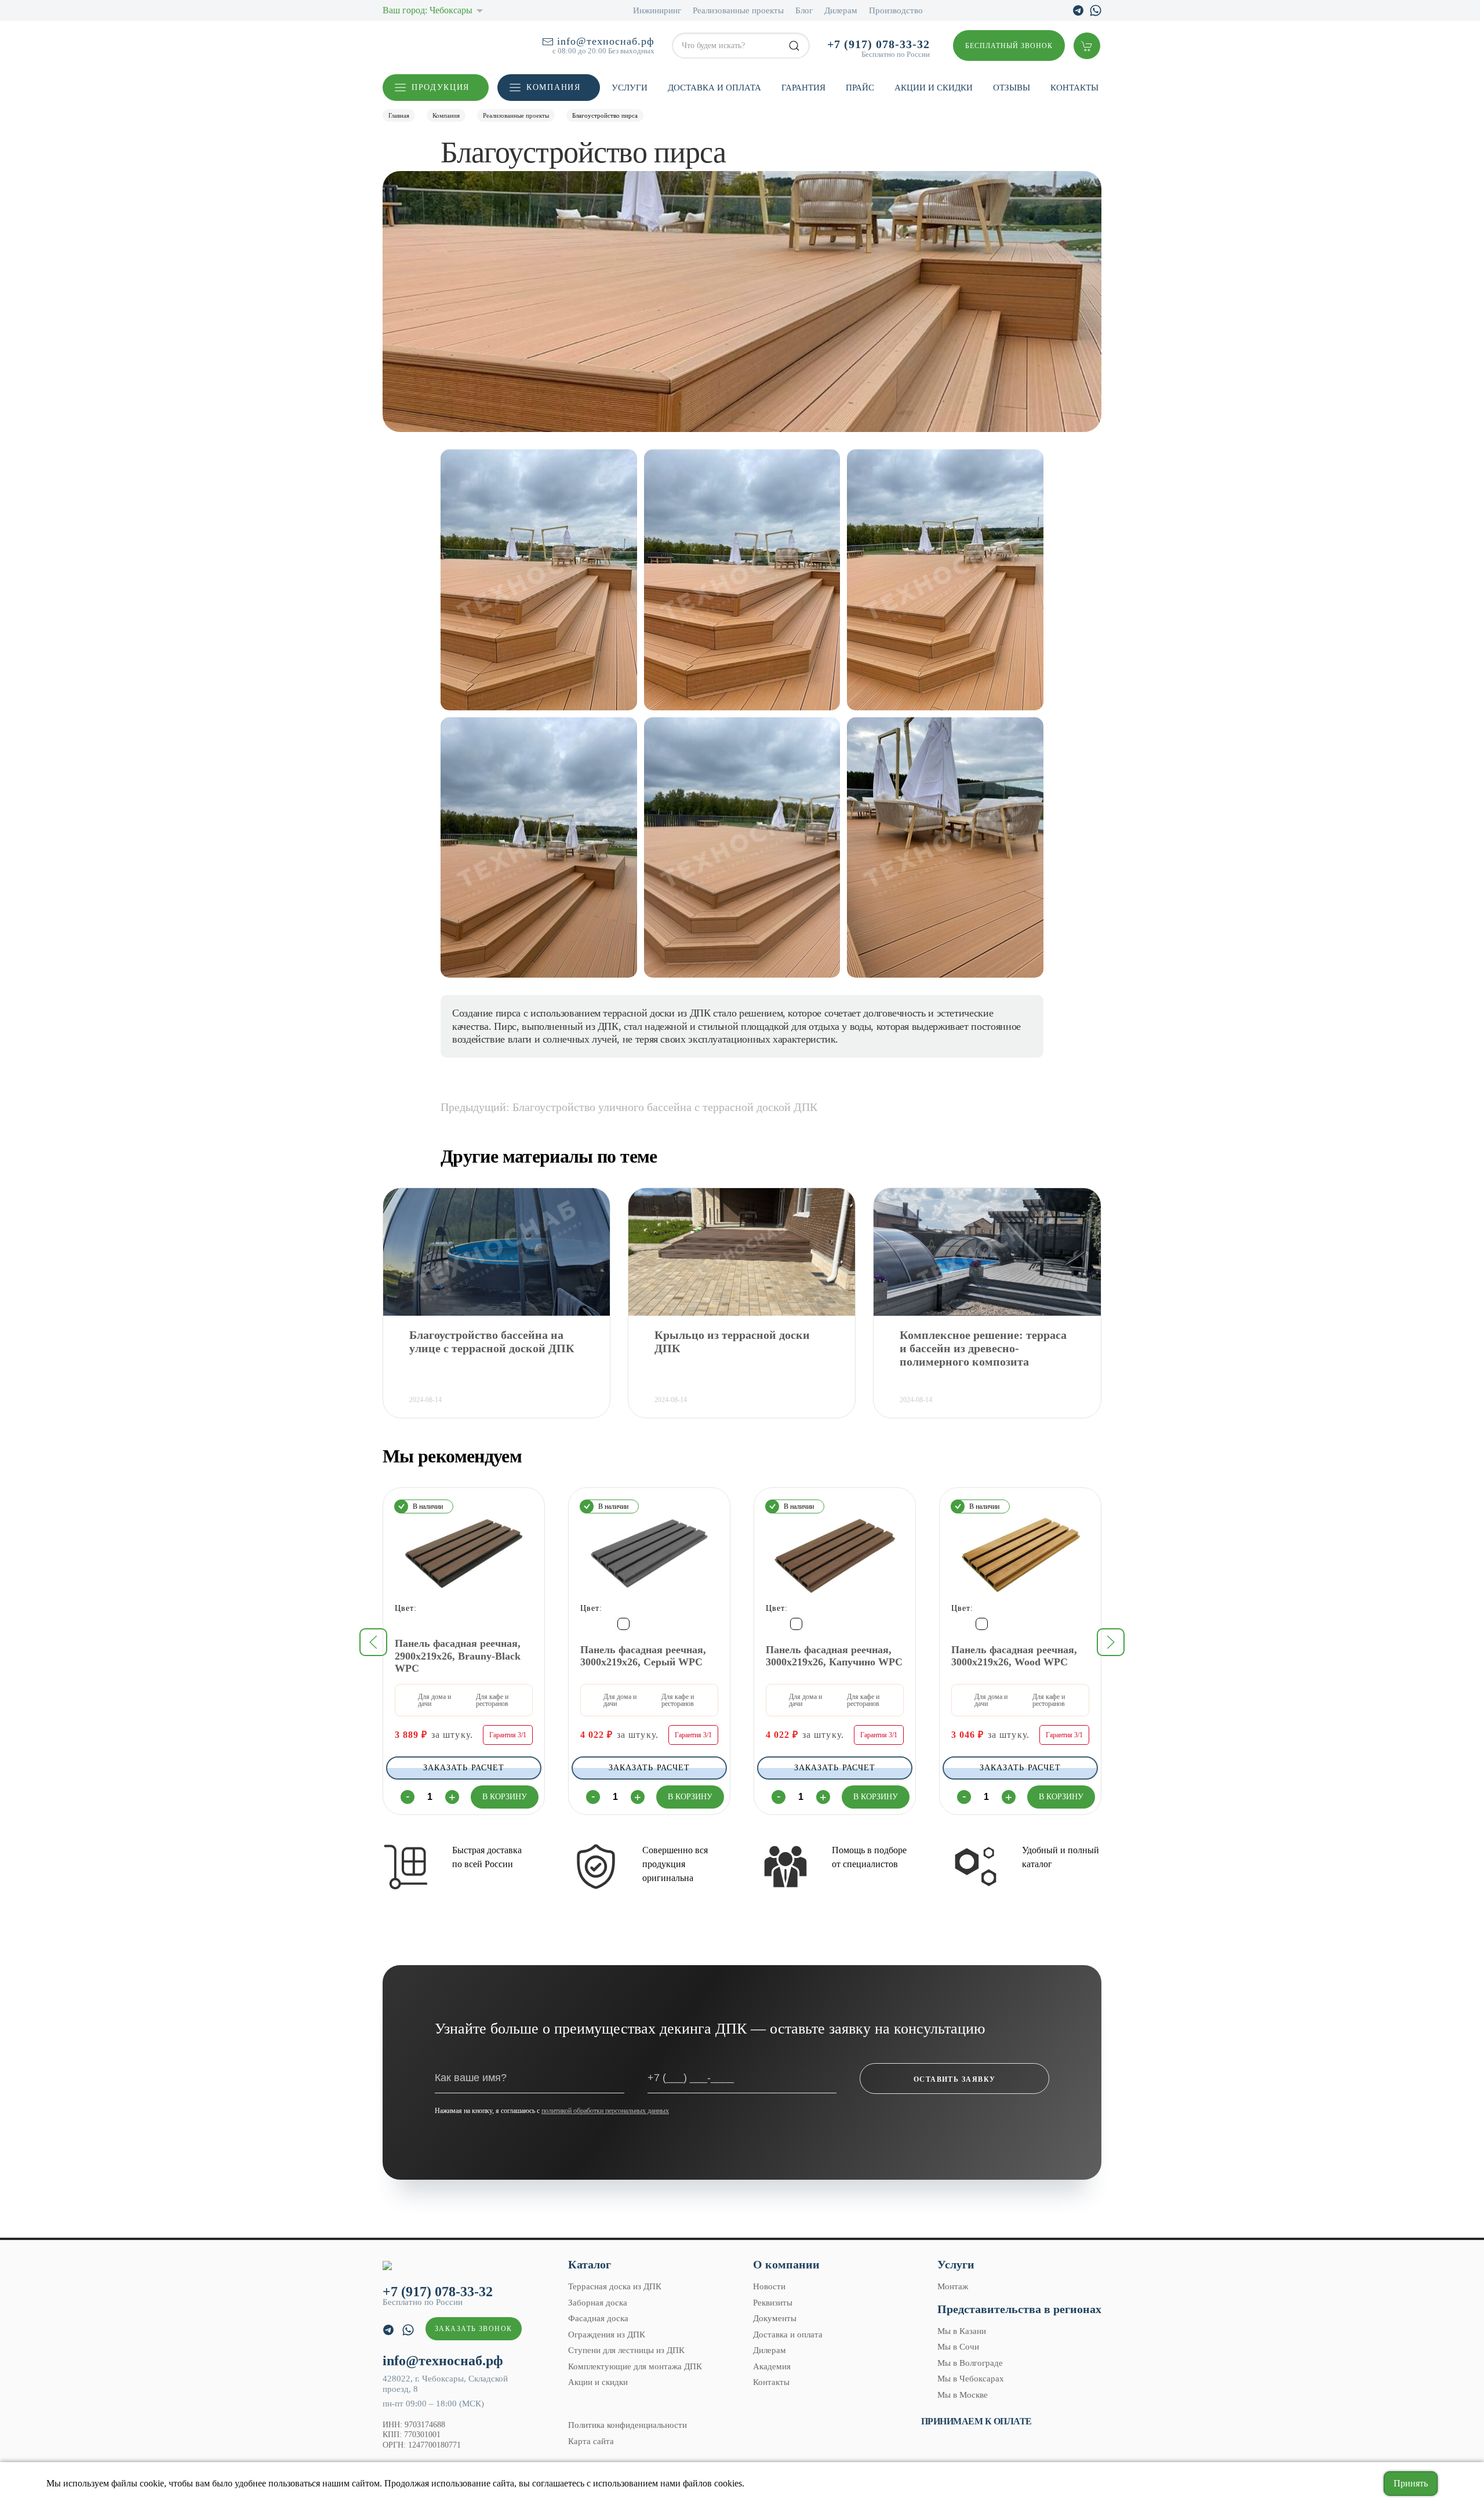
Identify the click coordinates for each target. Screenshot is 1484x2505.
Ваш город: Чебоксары (428, 10)
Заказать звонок (474, 2329)
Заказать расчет (464, 1767)
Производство (896, 10)
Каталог (590, 2264)
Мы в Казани (962, 2331)
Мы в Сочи (958, 2347)
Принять (1411, 2483)
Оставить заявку (955, 2079)
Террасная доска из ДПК (615, 2286)
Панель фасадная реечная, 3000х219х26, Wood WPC (1014, 1656)
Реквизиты (773, 2303)
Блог (804, 10)
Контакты (1074, 88)
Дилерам (841, 10)
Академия (772, 2366)
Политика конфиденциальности (628, 2425)
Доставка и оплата (714, 88)
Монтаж (953, 2286)
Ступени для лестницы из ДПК (626, 2350)
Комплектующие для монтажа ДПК (635, 2366)
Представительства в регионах (1019, 2309)
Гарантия (803, 88)
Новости (769, 2286)
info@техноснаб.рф (606, 41)
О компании (786, 2264)
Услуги (630, 88)
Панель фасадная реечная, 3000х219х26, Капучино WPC (834, 1656)
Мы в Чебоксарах (971, 2379)
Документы (775, 2318)
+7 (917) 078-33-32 (879, 44)
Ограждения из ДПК (607, 2335)
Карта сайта (591, 2441)
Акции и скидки (934, 88)
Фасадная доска (598, 2318)
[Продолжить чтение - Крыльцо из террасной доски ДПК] (742, 1252)
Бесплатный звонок (1009, 46)
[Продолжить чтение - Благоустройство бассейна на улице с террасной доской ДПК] (497, 1252)
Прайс (860, 88)
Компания (553, 87)
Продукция (441, 87)
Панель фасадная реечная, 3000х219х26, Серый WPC (643, 1656)
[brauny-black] (400, 1624)
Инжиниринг (657, 10)
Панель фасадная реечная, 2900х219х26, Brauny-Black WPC (458, 1656)
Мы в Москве (963, 2395)
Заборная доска (598, 2303)
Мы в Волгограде (970, 2363)
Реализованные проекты (738, 10)
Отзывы (1012, 88)
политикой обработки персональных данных (605, 2111)
